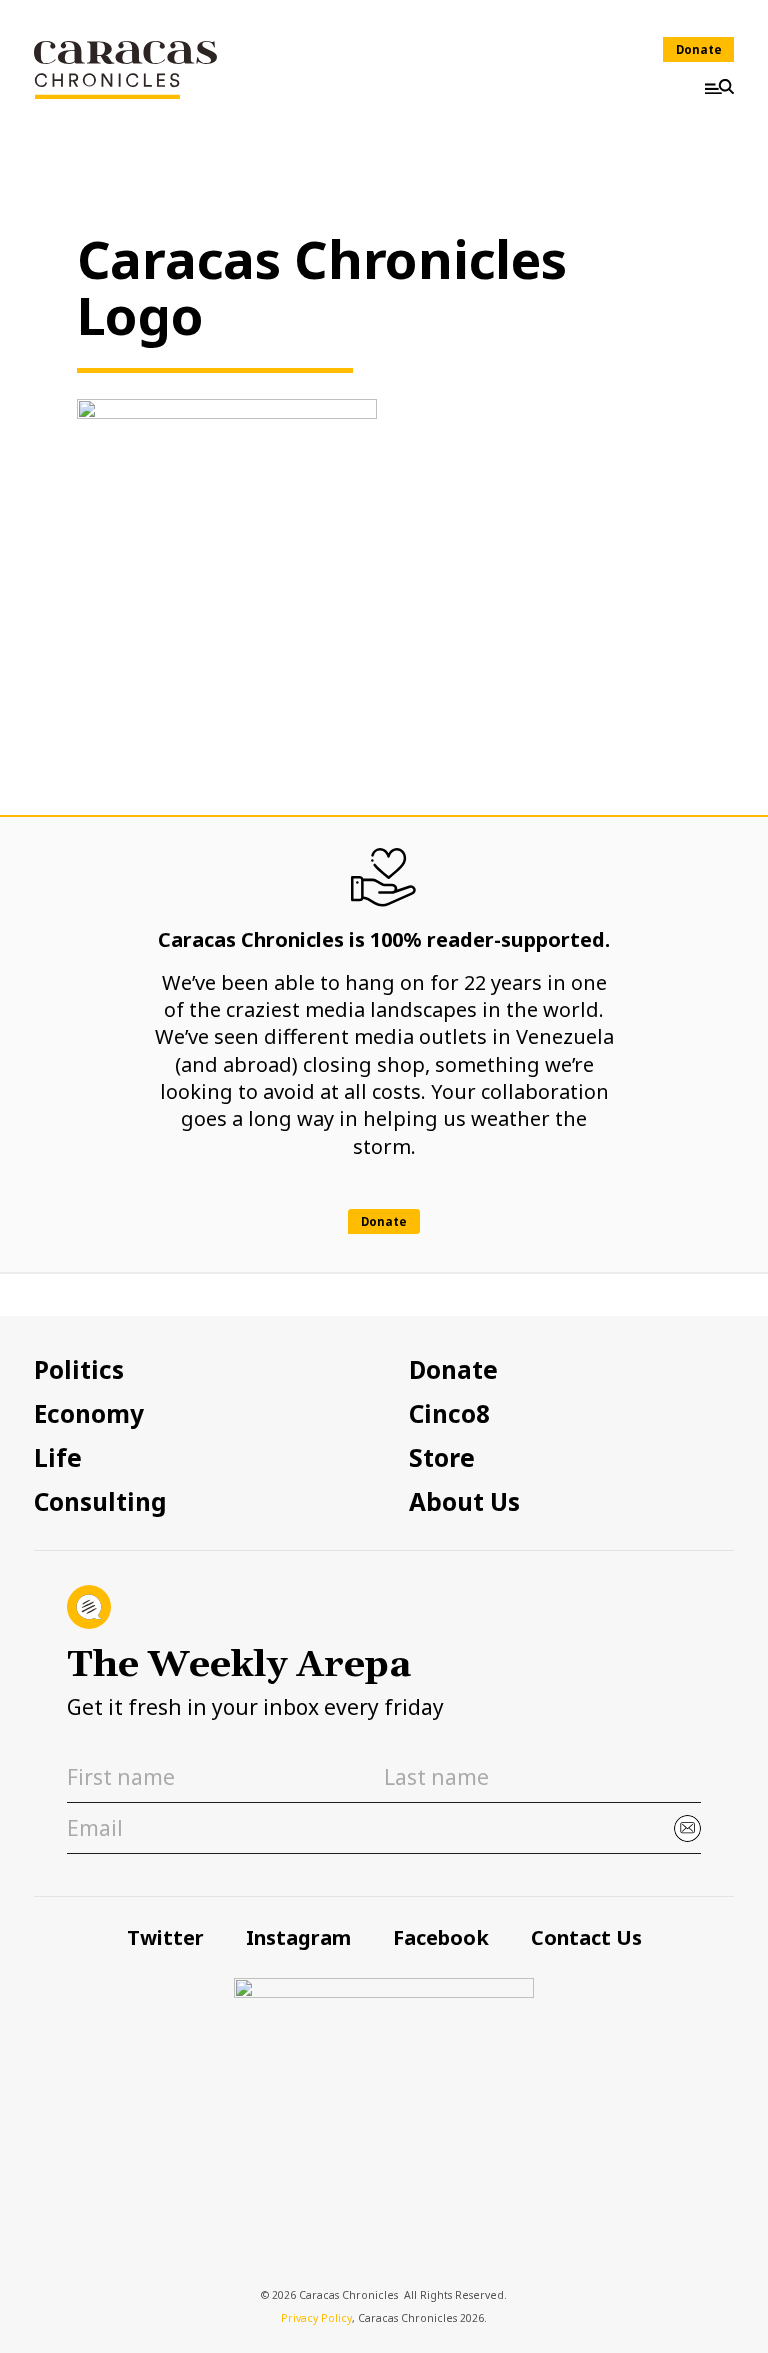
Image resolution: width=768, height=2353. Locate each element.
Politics (79, 1370)
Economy (89, 1414)
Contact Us (586, 1937)
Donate (699, 49)
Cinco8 (449, 1414)
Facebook (441, 1937)
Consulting (100, 1502)
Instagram (298, 1937)
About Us (464, 1502)
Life (58, 1458)
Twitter (165, 1937)
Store (442, 1458)
